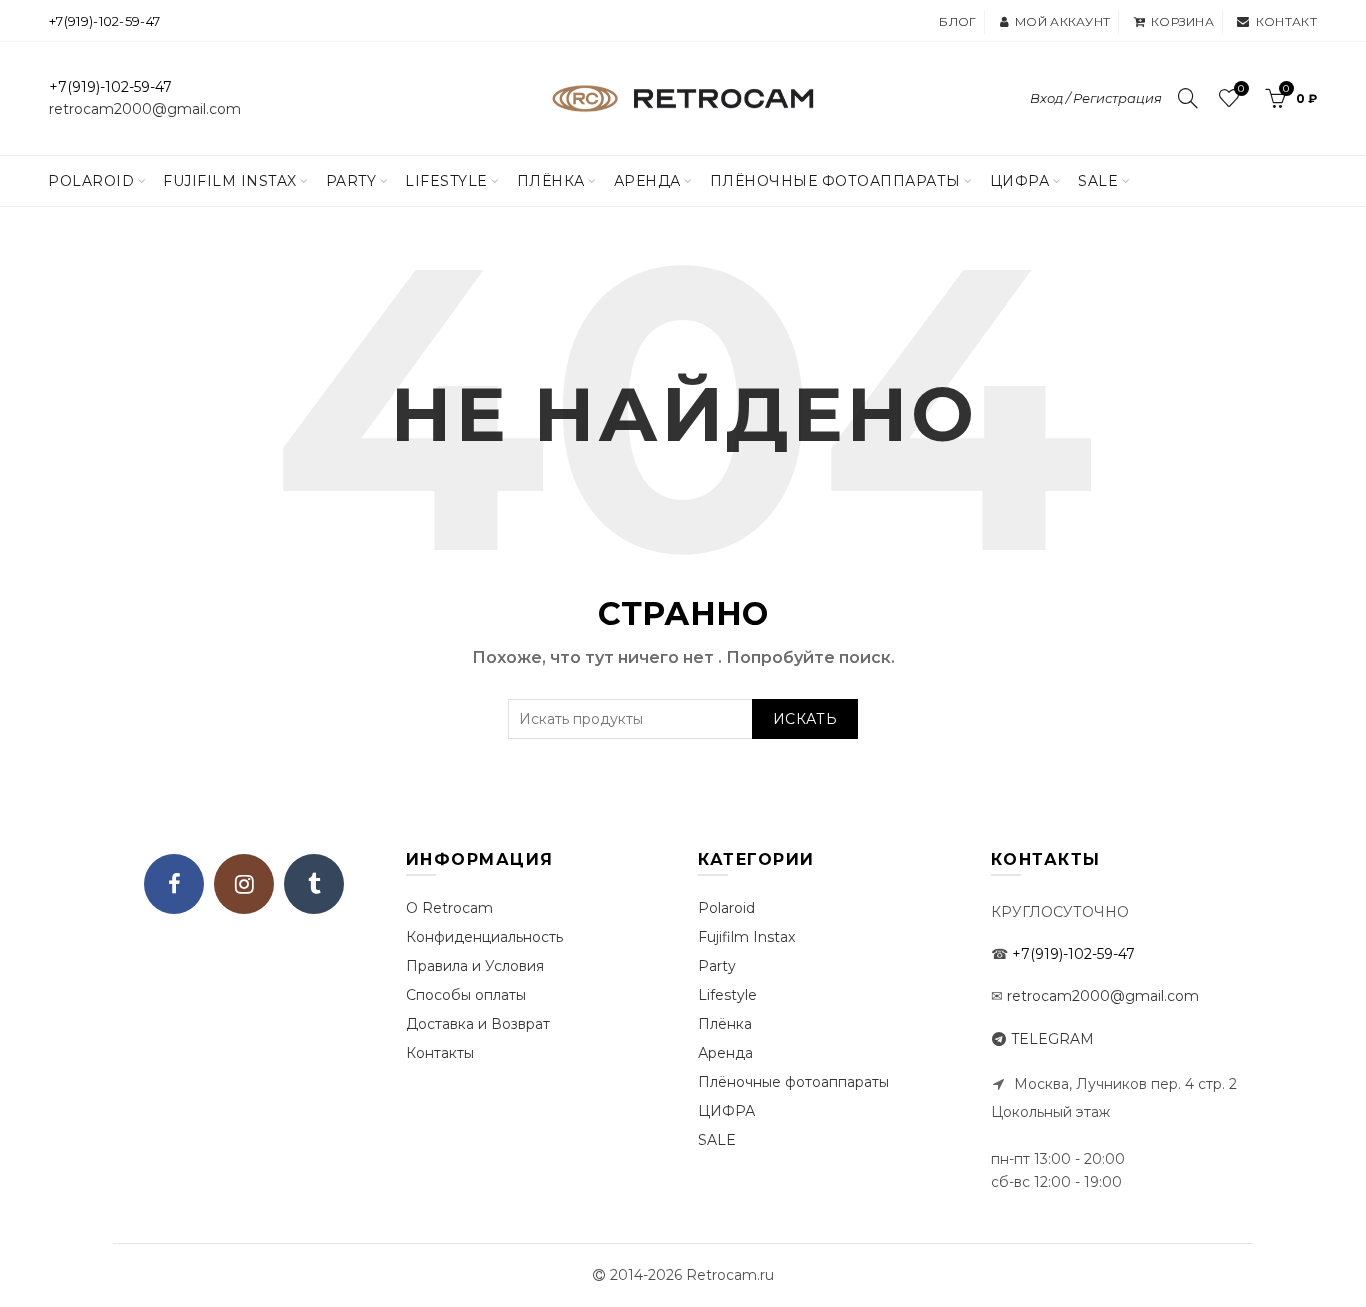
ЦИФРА (1020, 181)
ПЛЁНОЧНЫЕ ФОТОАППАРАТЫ (835, 181)
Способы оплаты (466, 995)
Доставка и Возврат (478, 1024)
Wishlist (1241, 89)
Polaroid (91, 181)
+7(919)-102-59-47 (104, 21)
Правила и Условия (475, 966)
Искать (805, 719)
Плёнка (551, 181)
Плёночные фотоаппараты (793, 1082)
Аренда (647, 181)
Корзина (1182, 21)
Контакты (440, 1053)
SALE (1098, 181)
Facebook (174, 884)
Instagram (244, 884)
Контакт (1286, 21)
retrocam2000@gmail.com (145, 109)
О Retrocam (449, 908)
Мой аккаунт (1062, 21)
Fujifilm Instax (230, 181)
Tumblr (314, 884)
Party (351, 181)
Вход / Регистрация (1096, 98)
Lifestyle (446, 181)
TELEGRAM (1052, 1039)
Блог (957, 21)
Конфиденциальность (484, 937)
